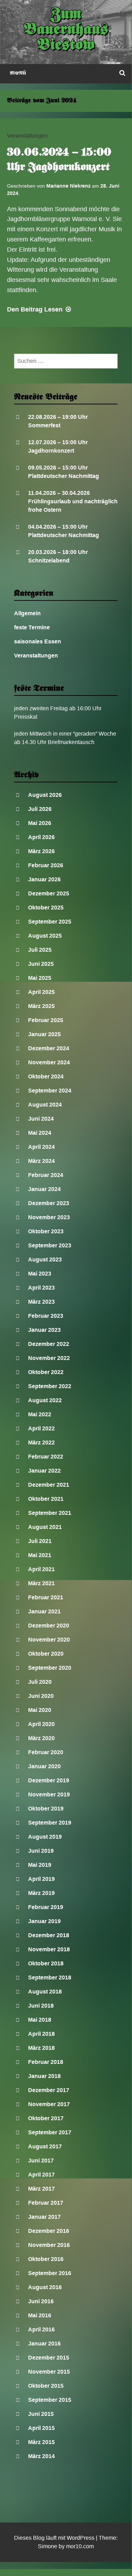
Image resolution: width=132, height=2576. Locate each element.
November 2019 (49, 1794)
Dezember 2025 (49, 893)
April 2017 (41, 2175)
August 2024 (45, 1105)
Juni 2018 (41, 2006)
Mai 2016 (40, 2315)
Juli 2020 (40, 1682)
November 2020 (49, 1640)
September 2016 (50, 2273)
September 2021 (50, 1513)
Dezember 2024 (49, 1048)
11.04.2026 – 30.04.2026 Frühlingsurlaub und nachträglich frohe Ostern (73, 501)
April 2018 (41, 2034)
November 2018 (49, 1949)
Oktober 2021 (46, 1499)
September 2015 (50, 2400)
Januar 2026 (44, 879)
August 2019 (45, 1837)
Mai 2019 (40, 1865)
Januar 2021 (44, 1611)
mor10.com (80, 2546)
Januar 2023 (44, 1330)
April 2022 (41, 1428)
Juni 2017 (41, 2161)
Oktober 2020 (46, 1654)
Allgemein (27, 613)
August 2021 (45, 1527)
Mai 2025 (40, 978)
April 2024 (41, 1147)
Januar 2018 (44, 2076)
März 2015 (41, 2442)
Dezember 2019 (49, 1780)
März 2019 (41, 1893)
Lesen (40, 309)
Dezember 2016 (49, 2231)
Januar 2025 (44, 1034)
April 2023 (41, 1288)
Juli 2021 (40, 1541)
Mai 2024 (40, 1133)
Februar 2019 (46, 1907)
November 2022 (49, 1358)
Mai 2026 (40, 823)
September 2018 (50, 1977)
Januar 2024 (44, 1189)
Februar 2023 (46, 1316)
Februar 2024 (46, 1175)
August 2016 (45, 2287)
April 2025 (41, 992)
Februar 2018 (46, 2062)
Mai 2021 (40, 1555)
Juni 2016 (41, 2301)
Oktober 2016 (46, 2259)
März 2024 (41, 1161)
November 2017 (49, 2104)
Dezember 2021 (49, 1485)
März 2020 (41, 1738)
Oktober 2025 (46, 908)
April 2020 (41, 1724)
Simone (48, 2546)
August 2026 (45, 795)
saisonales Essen (38, 641)
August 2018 (45, 1992)
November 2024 (49, 1062)
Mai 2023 (40, 1274)
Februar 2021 (46, 1597)
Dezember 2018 (49, 1935)
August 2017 (45, 2146)
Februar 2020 (46, 1752)
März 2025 (41, 1006)
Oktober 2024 (46, 1076)
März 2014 (41, 2456)
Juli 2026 (40, 809)
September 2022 (50, 1386)
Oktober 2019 (46, 1809)
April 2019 (41, 1879)
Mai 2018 (40, 2020)
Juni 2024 (41, 1119)
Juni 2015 (41, 2414)
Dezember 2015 (49, 2358)
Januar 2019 (44, 1921)
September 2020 (50, 1668)
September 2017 (50, 2132)
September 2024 (50, 1091)
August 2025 (45, 936)
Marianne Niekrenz (68, 186)
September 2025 (50, 922)
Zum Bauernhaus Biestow (66, 30)
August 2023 (45, 1259)
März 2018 (41, 2048)
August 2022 (45, 1400)
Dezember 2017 (49, 2090)
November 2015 (49, 2372)
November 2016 (49, 2245)
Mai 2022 (40, 1414)
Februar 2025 (46, 1020)
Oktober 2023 (46, 1231)
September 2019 (50, 1823)
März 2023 (41, 1302)
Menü (18, 73)
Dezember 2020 (49, 1626)
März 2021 (41, 1583)
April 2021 (41, 1569)
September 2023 (50, 1245)
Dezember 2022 (49, 1344)
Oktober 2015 (46, 2386)
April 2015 (41, 2428)
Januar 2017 (44, 2217)
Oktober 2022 (46, 1372)
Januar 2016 (44, 2344)
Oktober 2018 (46, 1963)
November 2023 (49, 1217)
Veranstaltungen (27, 136)
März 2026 (41, 851)
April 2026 (41, 837)
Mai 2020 (40, 1710)
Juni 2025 (41, 964)
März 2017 (41, 2189)
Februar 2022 (46, 1457)
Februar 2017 (46, 2203)
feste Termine (32, 627)
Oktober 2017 (46, 2118)
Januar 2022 (44, 1471)
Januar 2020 (44, 1766)
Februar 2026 (46, 865)
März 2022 (41, 1443)
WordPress (81, 2538)
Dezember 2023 (49, 1203)
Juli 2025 (40, 950)
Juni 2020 (41, 1696)
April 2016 (41, 2329)
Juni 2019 (41, 1851)
